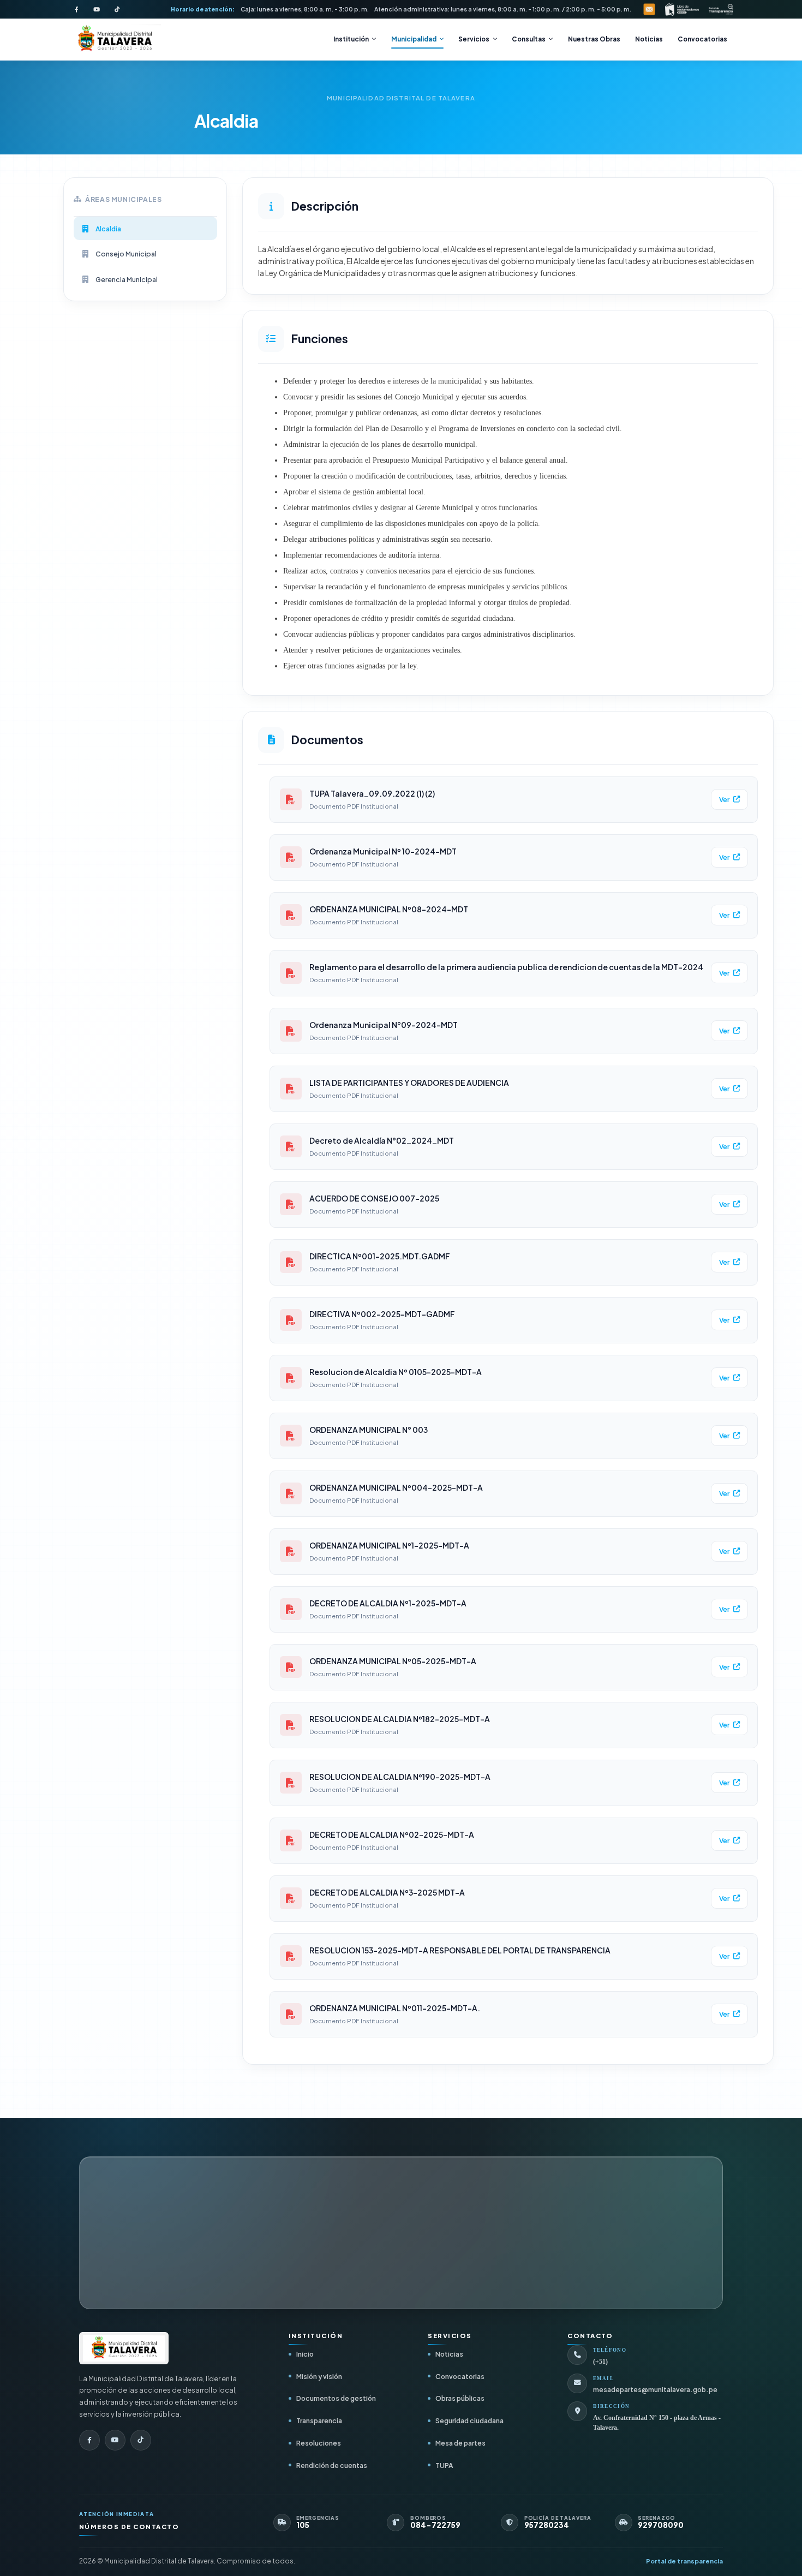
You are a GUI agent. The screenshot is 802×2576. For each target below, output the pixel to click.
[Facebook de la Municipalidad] (76, 9)
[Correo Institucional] (649, 9)
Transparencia (319, 2420)
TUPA (444, 2465)
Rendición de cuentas (332, 2465)
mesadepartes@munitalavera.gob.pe (655, 2390)
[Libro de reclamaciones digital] (682, 9)
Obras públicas (460, 2398)
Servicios (474, 39)
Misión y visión (319, 2376)
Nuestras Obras (594, 39)
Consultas (529, 39)
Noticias (649, 39)
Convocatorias (702, 39)
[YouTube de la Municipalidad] (97, 9)
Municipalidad (414, 39)
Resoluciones (319, 2443)
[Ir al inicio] (124, 2348)
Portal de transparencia (684, 2561)
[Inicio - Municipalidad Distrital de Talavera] (115, 40)
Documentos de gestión (336, 2398)
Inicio (305, 2354)
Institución (351, 39)
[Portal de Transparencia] (721, 9)
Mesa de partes (460, 2443)
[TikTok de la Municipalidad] (117, 9)
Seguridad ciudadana (469, 2420)
